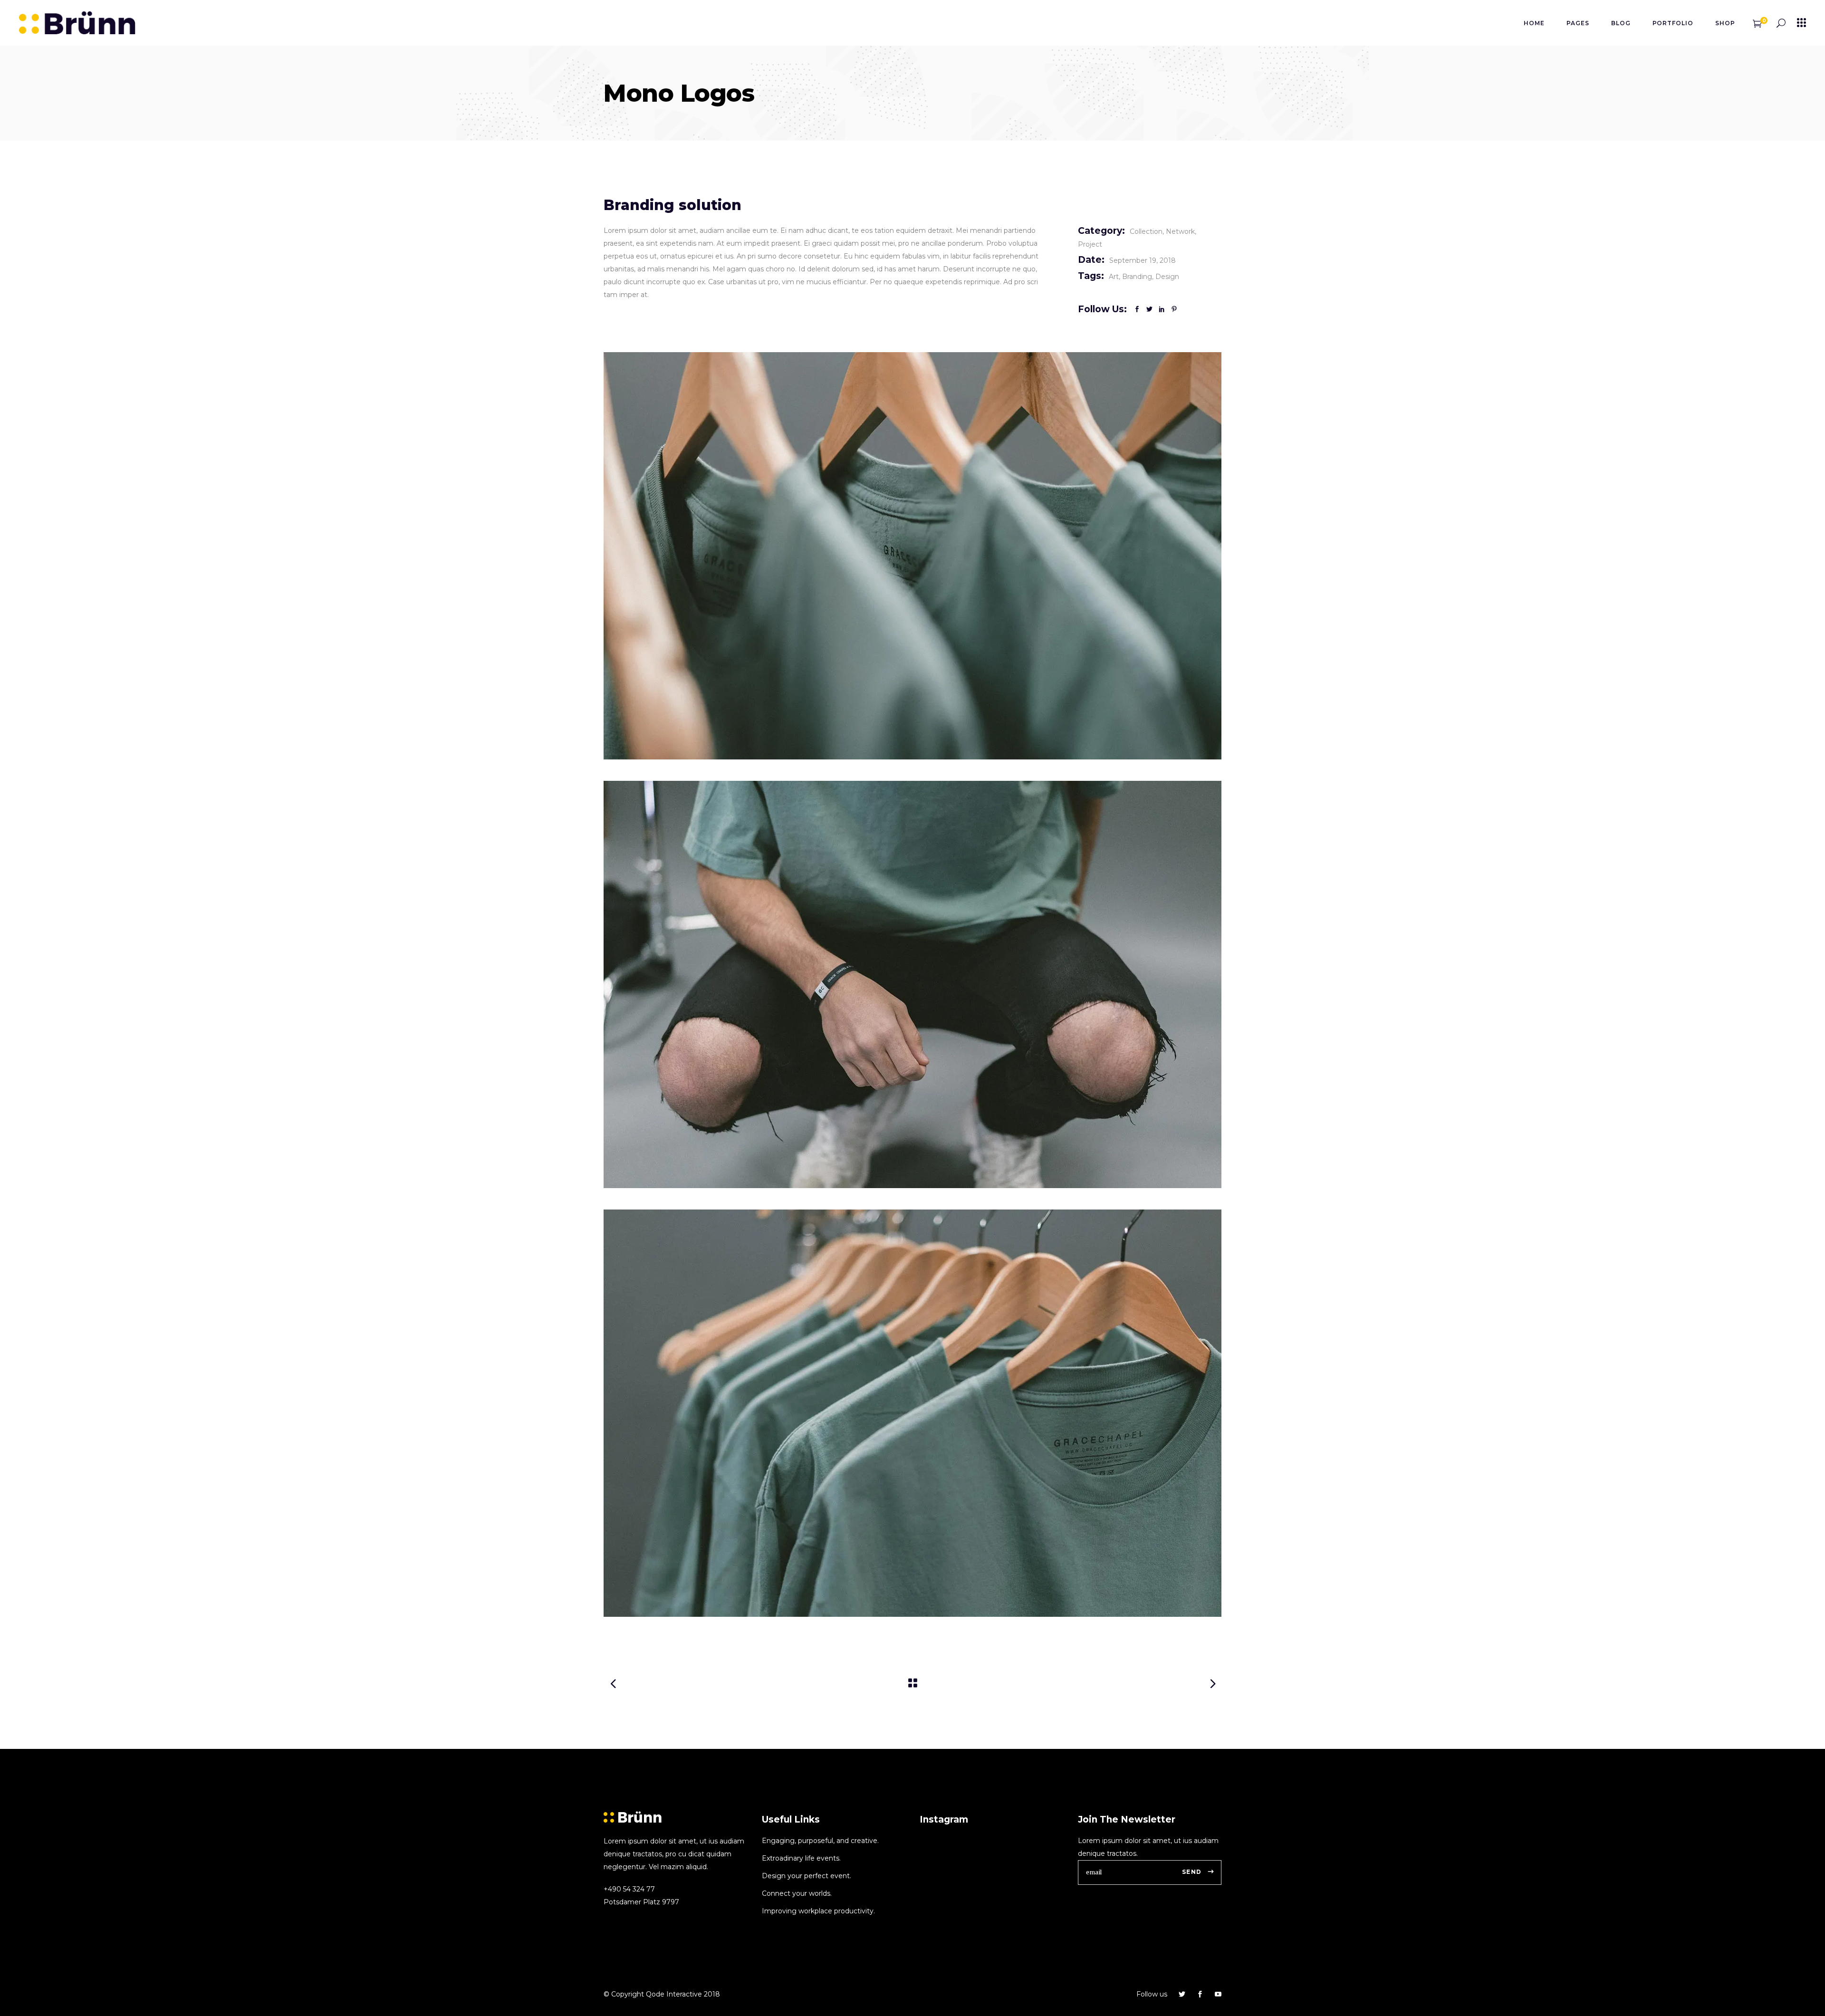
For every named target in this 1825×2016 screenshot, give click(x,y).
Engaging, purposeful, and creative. (820, 1841)
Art (1114, 277)
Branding (1137, 277)
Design (1167, 277)
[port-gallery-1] (912, 556)
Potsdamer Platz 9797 (641, 1902)
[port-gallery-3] (912, 1413)
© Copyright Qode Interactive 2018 (662, 1994)
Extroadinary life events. (801, 1858)
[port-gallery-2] (912, 984)
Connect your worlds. (797, 1893)
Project (1090, 244)
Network (1180, 231)
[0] (1757, 23)
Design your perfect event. (807, 1876)
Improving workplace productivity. (818, 1911)
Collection (1146, 231)
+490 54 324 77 (629, 1889)
